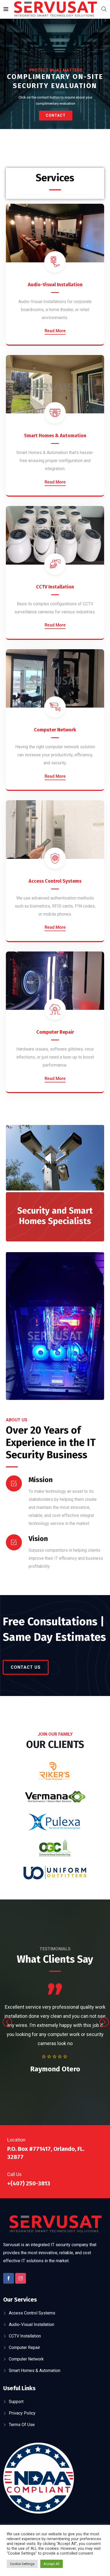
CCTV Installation (55, 587)
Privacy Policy (22, 2413)
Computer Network (55, 730)
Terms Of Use (22, 2425)
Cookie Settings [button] (22, 2564)
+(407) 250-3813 (29, 2183)
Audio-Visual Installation (55, 285)
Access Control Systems (55, 881)
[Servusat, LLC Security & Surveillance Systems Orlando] (55, 10)
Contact (56, 115)
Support (16, 2402)
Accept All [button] (52, 2564)
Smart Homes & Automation (55, 436)
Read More (55, 331)
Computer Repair (55, 1032)
